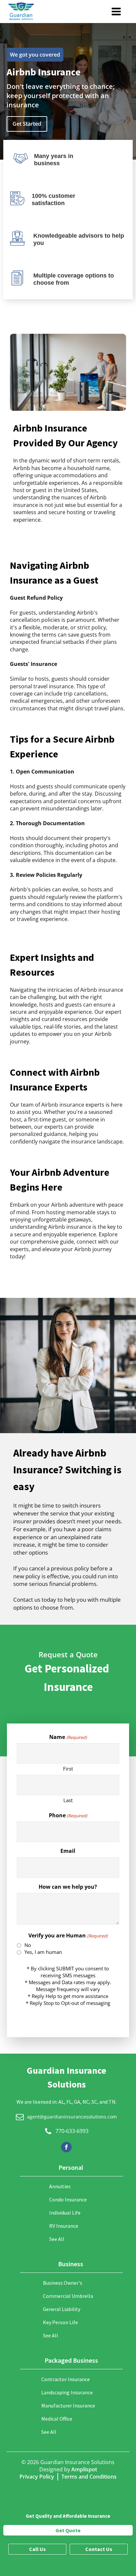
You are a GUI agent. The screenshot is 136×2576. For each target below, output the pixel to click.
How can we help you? (68, 1887)
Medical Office (57, 2419)
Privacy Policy (37, 2477)
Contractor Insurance (66, 2379)
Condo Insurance (68, 2199)
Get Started (27, 124)
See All (57, 2239)
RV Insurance (64, 2226)
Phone (68, 1815)
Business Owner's (63, 2283)
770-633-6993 (72, 2131)
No (28, 1945)
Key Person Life (60, 2322)
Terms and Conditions (89, 2477)
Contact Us (99, 2549)
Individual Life (65, 2213)
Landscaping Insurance (67, 2392)
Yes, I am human (43, 1952)
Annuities (60, 2186)
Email (68, 1851)
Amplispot (84, 2469)
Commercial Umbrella (68, 2296)
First (68, 1769)
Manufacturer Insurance (68, 2405)
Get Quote (68, 2530)
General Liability (62, 2309)
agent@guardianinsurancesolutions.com (72, 2117)
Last (68, 1800)
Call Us (37, 2549)
